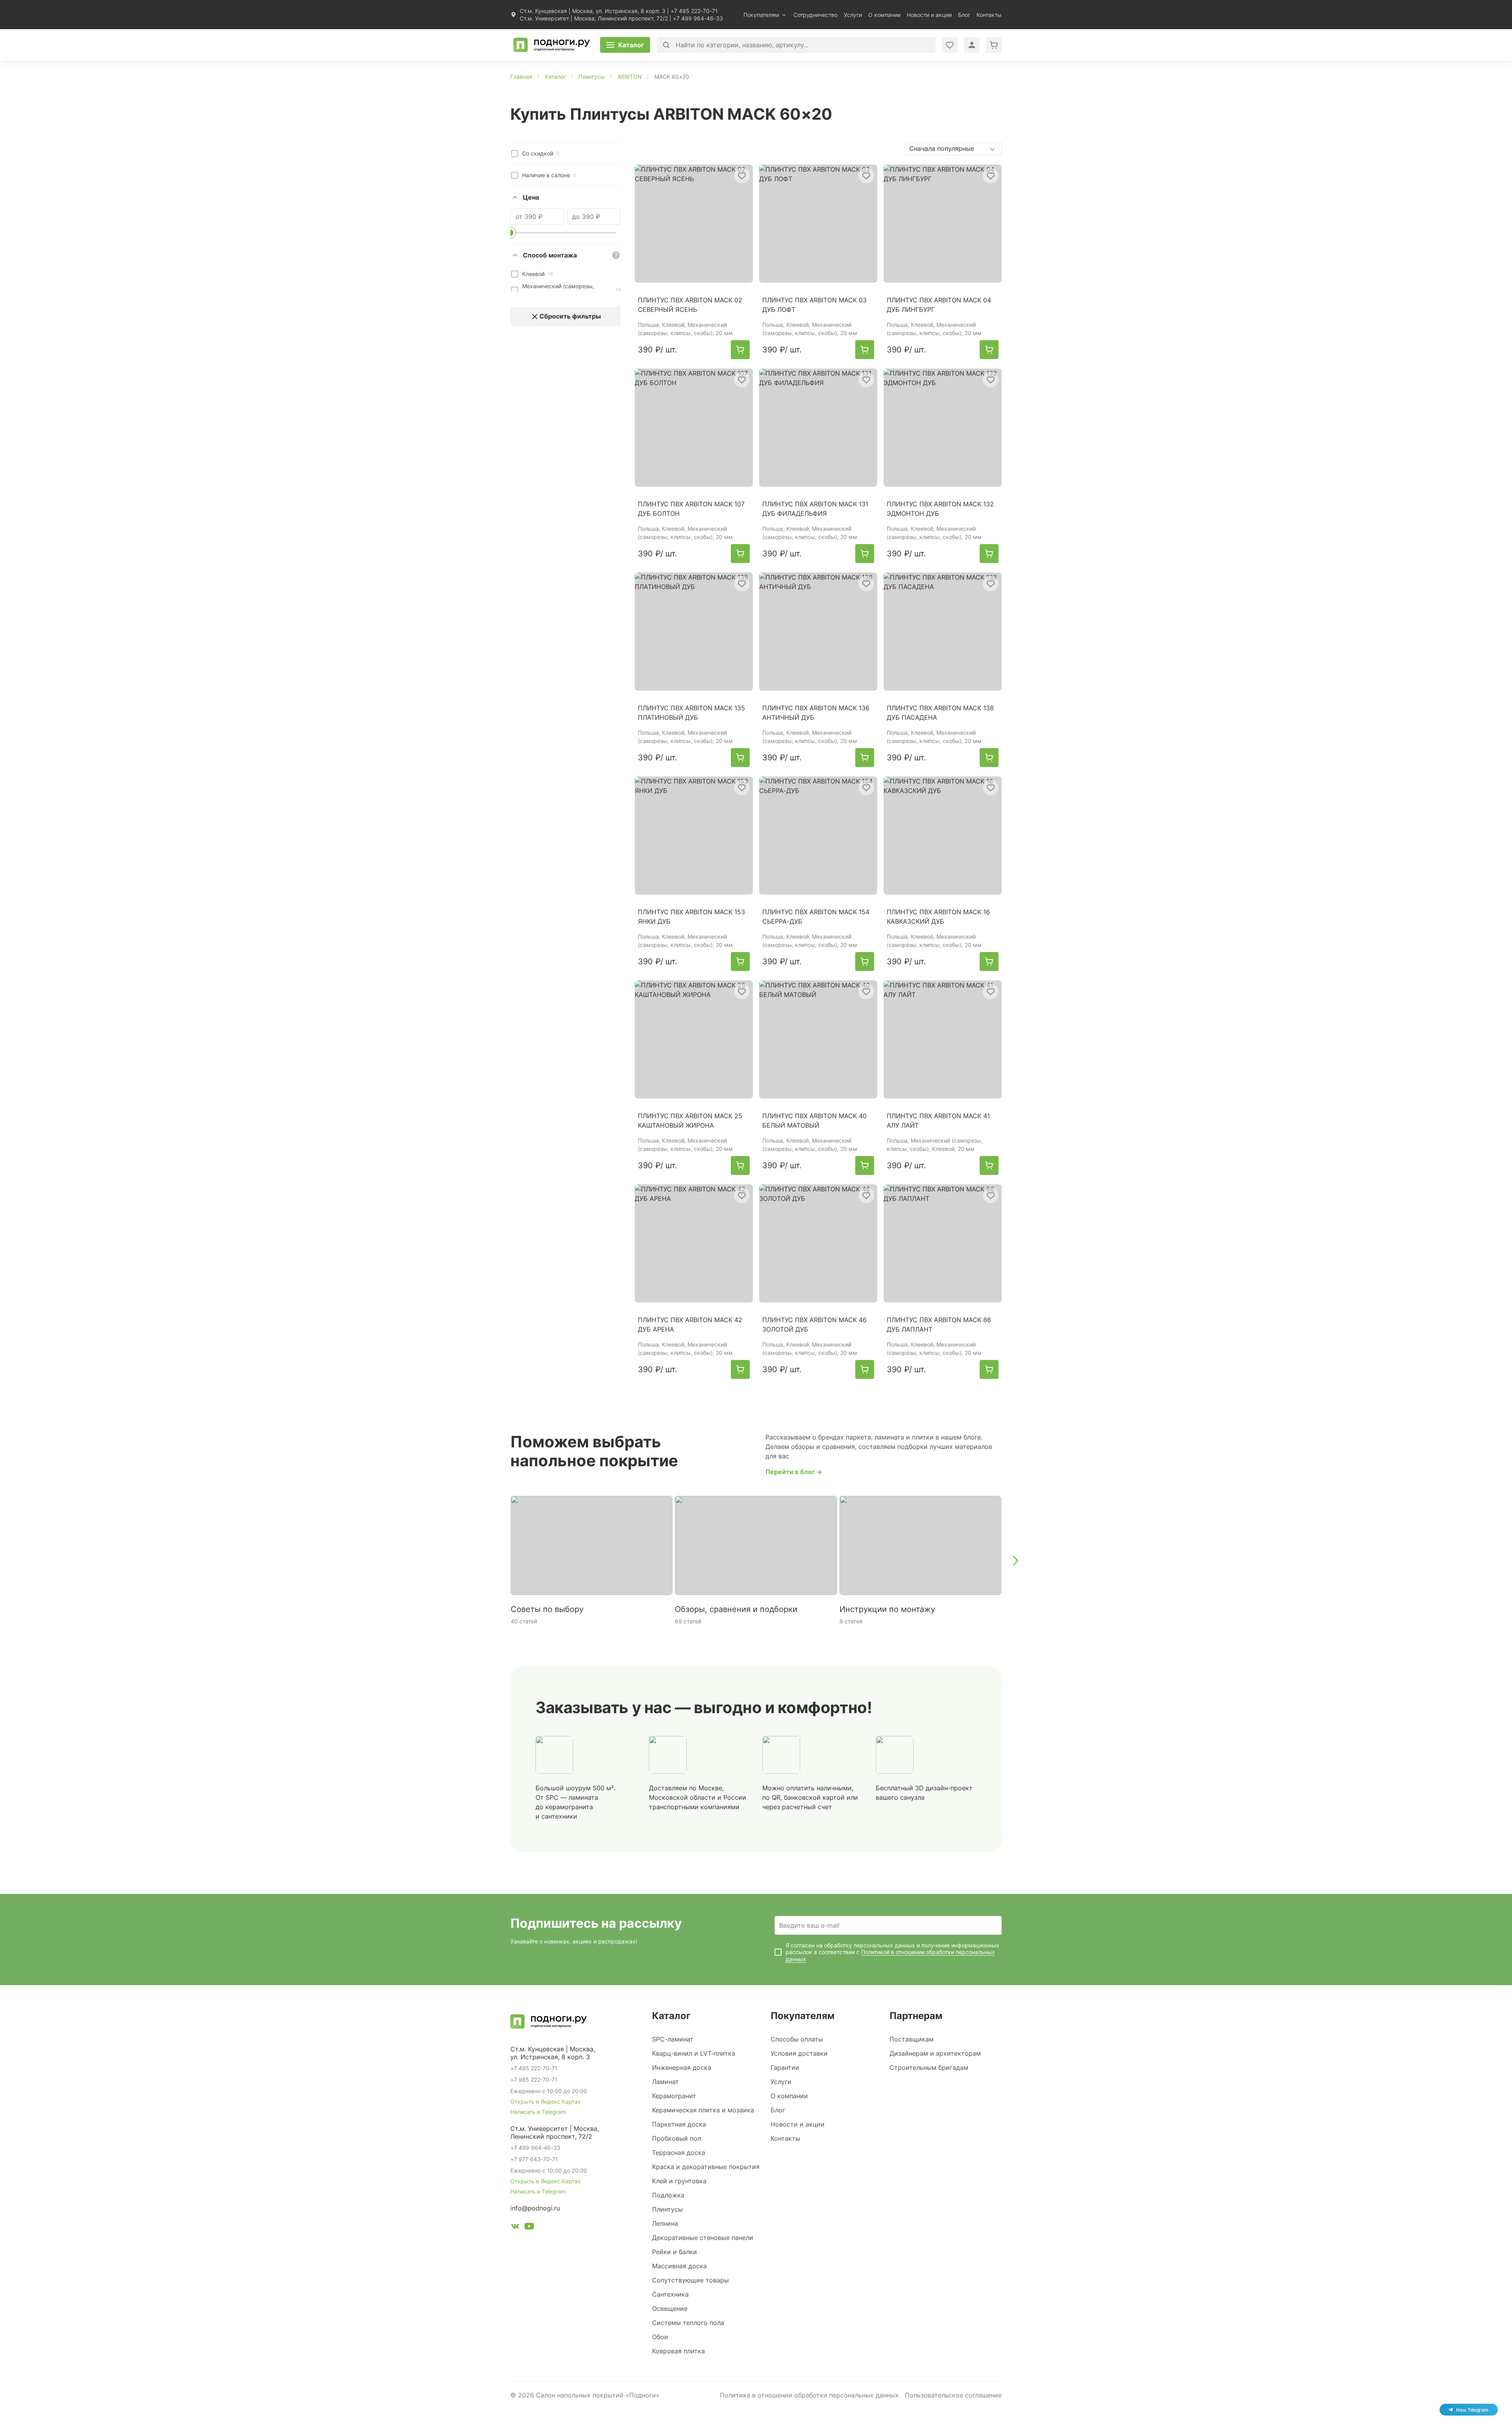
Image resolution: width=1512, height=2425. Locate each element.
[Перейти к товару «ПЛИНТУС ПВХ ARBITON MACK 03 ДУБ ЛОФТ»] (818, 224)
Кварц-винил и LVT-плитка (694, 2053)
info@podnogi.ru (535, 2208)
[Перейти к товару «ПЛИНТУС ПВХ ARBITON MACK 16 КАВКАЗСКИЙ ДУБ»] (943, 836)
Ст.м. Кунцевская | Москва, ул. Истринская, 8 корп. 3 (593, 11)
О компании (884, 15)
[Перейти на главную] (552, 45)
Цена (531, 197)
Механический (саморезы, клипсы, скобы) (571, 290)
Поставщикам (912, 2039)
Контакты (989, 15)
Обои (660, 2337)
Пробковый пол (676, 2138)
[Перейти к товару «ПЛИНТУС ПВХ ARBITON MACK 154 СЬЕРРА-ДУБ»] (818, 836)
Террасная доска (679, 2153)
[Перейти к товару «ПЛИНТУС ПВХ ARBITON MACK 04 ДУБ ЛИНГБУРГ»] (943, 224)
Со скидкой (541, 153)
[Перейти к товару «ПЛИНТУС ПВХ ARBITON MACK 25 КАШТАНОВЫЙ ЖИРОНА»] (694, 1039)
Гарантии (785, 2067)
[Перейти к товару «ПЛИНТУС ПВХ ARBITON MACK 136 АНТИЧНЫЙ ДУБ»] (818, 632)
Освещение (670, 2308)
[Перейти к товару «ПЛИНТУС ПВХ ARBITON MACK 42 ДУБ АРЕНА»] (694, 1243)
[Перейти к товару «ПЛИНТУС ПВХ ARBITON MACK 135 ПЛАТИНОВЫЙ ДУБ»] (694, 632)
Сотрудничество (815, 15)
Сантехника (670, 2294)
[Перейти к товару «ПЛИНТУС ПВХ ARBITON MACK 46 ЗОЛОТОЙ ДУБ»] (818, 1243)
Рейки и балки (674, 2252)
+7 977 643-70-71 (534, 2159)
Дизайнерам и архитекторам (935, 2053)
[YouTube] (529, 2227)
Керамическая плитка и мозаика (703, 2110)
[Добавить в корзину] (740, 350)
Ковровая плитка (678, 2351)
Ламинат (665, 2082)
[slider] (510, 233)
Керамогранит (674, 2096)
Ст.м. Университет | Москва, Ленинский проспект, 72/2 (594, 18)
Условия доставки (799, 2053)
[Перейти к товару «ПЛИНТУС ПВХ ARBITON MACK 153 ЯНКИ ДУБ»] (694, 836)
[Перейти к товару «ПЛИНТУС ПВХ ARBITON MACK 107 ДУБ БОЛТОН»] (694, 428)
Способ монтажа (550, 255)
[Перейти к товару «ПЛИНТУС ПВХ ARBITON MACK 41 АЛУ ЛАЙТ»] (943, 1039)
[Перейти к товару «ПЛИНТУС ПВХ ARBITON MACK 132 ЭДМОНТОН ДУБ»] (943, 428)
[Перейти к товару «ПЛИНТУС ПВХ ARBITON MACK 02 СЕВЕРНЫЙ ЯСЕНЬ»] (694, 224)
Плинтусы (667, 2209)
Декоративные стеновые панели (703, 2238)
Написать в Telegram (538, 2112)
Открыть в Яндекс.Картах (546, 2102)
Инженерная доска (682, 2067)
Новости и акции (929, 15)
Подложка (668, 2195)
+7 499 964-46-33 (698, 18)
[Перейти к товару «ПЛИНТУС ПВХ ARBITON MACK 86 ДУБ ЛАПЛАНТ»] (943, 1243)
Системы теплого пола (688, 2323)
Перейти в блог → (794, 1472)
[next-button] (1015, 1560)
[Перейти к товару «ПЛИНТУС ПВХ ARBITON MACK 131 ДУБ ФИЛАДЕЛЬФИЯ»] (818, 428)
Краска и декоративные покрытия (706, 2167)
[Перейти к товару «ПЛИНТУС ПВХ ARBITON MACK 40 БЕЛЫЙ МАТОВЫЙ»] (818, 1039)
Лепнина (665, 2223)
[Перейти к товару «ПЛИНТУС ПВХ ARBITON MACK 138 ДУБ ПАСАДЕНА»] (943, 632)
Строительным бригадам (929, 2067)
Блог (964, 15)
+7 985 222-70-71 (534, 2079)
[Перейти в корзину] (994, 45)
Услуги (853, 15)
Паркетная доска (679, 2124)
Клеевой (537, 274)
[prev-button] (497, 1560)
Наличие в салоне (549, 175)
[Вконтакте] (515, 2227)
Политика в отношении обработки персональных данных (809, 2395)
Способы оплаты (797, 2039)
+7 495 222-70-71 (694, 11)
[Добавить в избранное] (742, 176)
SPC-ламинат (673, 2039)
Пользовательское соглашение (953, 2395)
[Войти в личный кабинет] (950, 45)
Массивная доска (679, 2266)
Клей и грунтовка (679, 2181)
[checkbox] (515, 154)
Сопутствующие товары (690, 2280)
